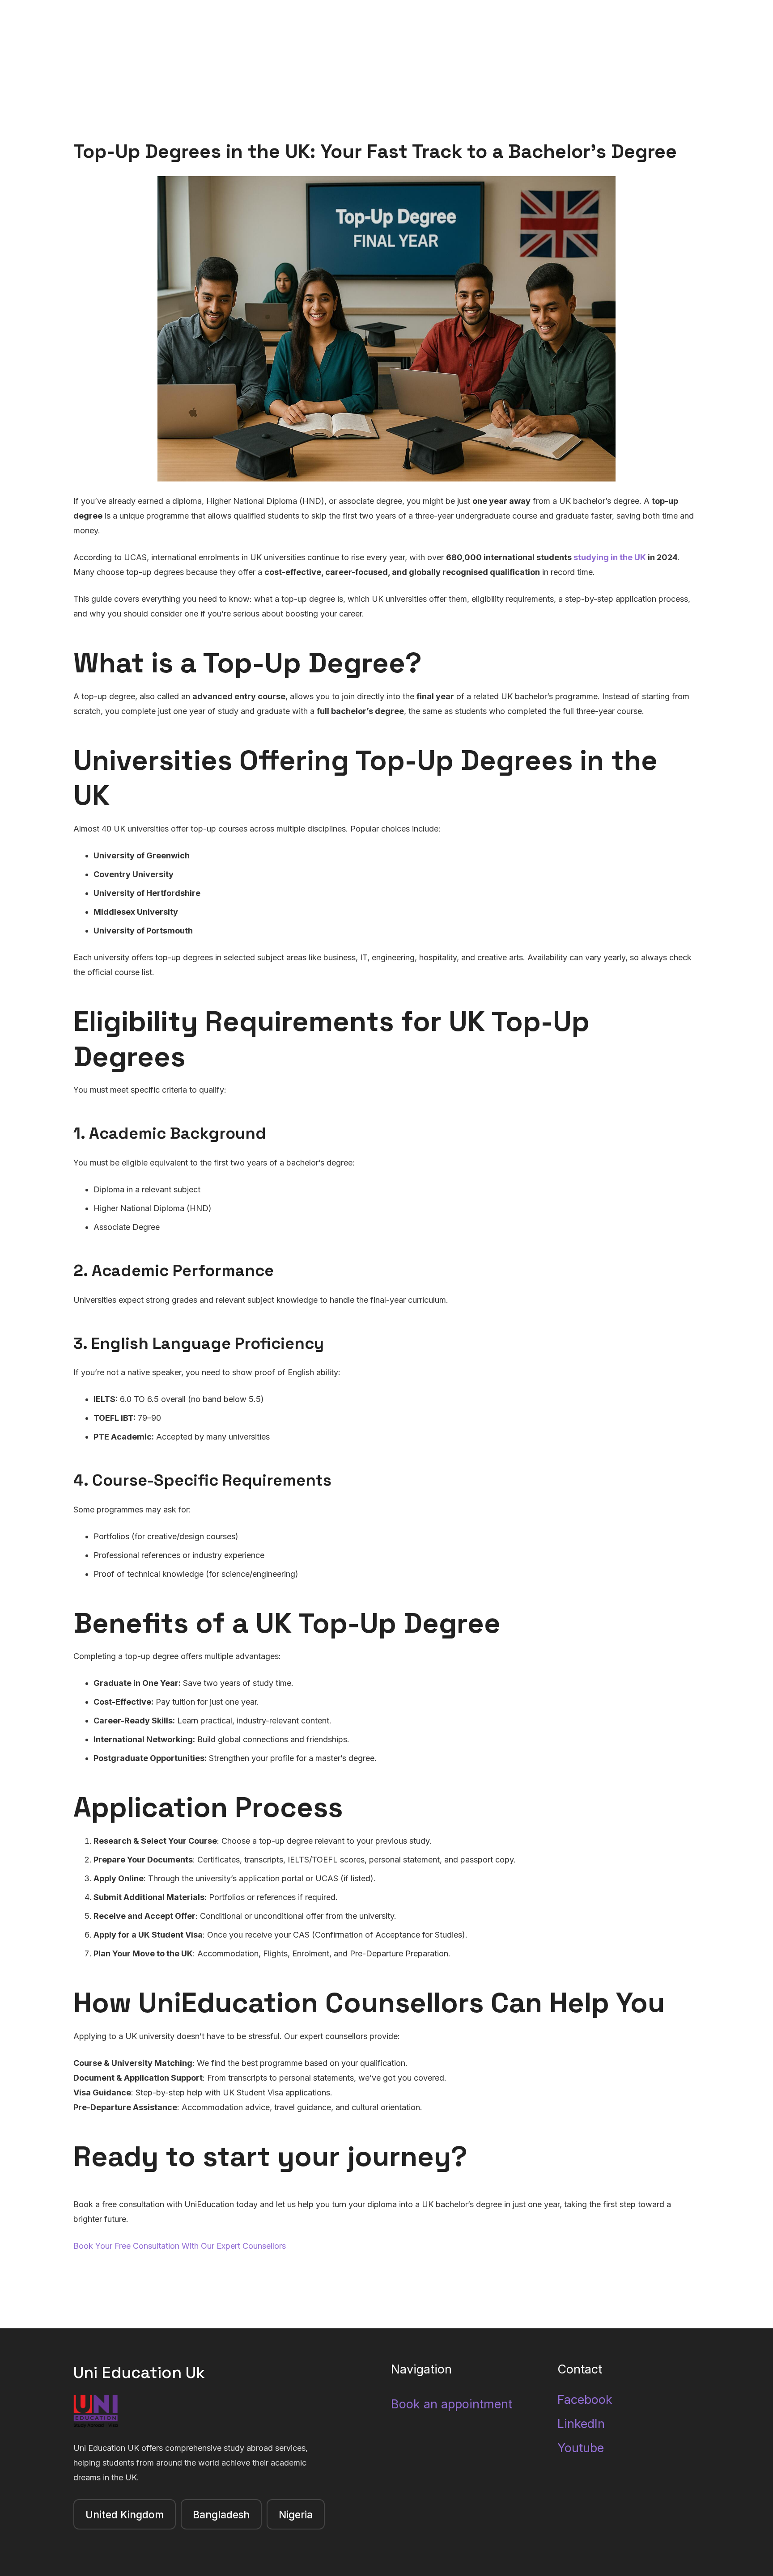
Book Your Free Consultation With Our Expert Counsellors (180, 2246)
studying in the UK (610, 557)
